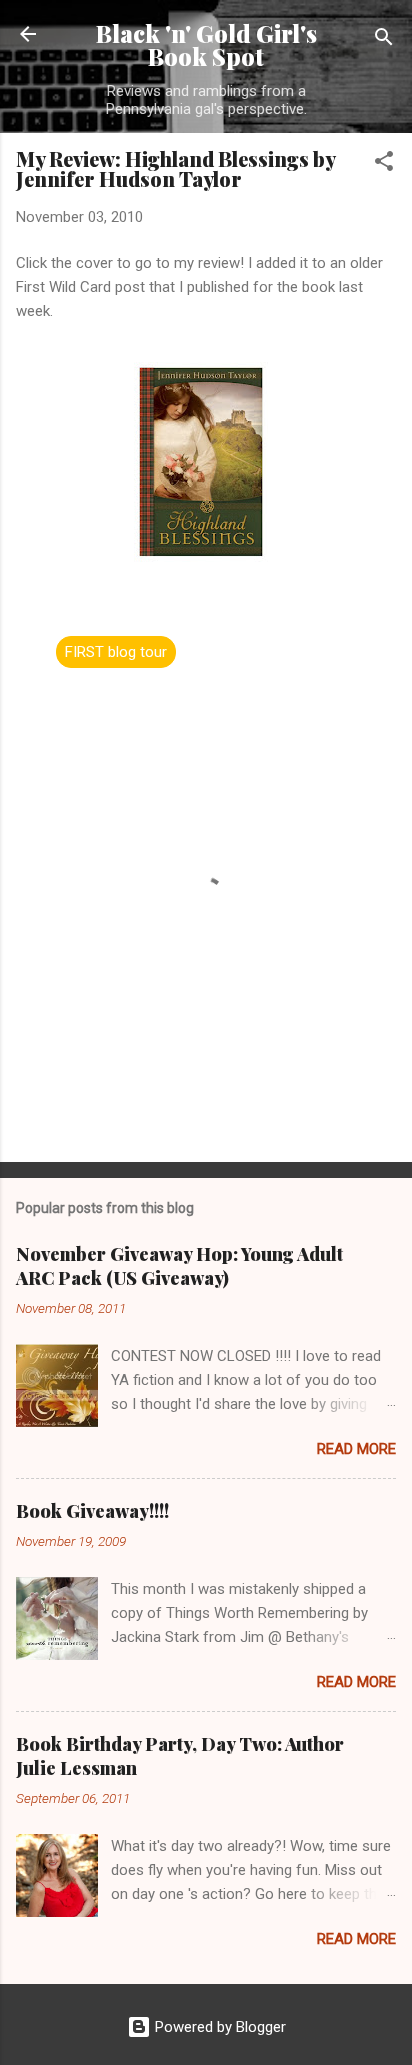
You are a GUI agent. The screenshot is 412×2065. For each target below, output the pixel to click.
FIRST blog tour (116, 652)
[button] (384, 164)
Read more (356, 1449)
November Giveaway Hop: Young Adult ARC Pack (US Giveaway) (179, 1266)
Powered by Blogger (218, 2027)
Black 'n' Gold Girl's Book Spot (206, 45)
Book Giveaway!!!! (92, 1511)
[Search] (384, 40)
